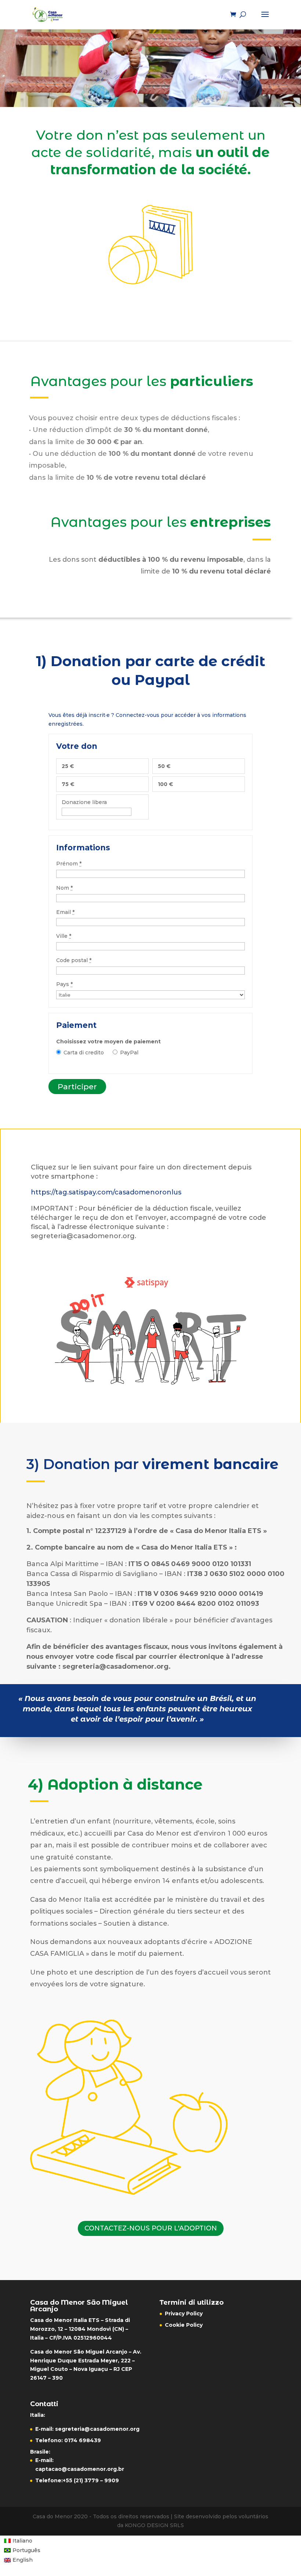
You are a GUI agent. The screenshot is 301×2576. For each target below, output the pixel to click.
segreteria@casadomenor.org (97, 2429)
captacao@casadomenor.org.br (80, 2469)
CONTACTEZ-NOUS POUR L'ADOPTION (151, 2228)
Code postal (74, 960)
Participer (77, 1087)
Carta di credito (84, 1053)
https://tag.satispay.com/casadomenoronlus (107, 1192)
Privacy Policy (184, 2314)
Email (65, 912)
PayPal (129, 1053)
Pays (64, 984)
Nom (64, 888)
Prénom (69, 864)
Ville (64, 936)
